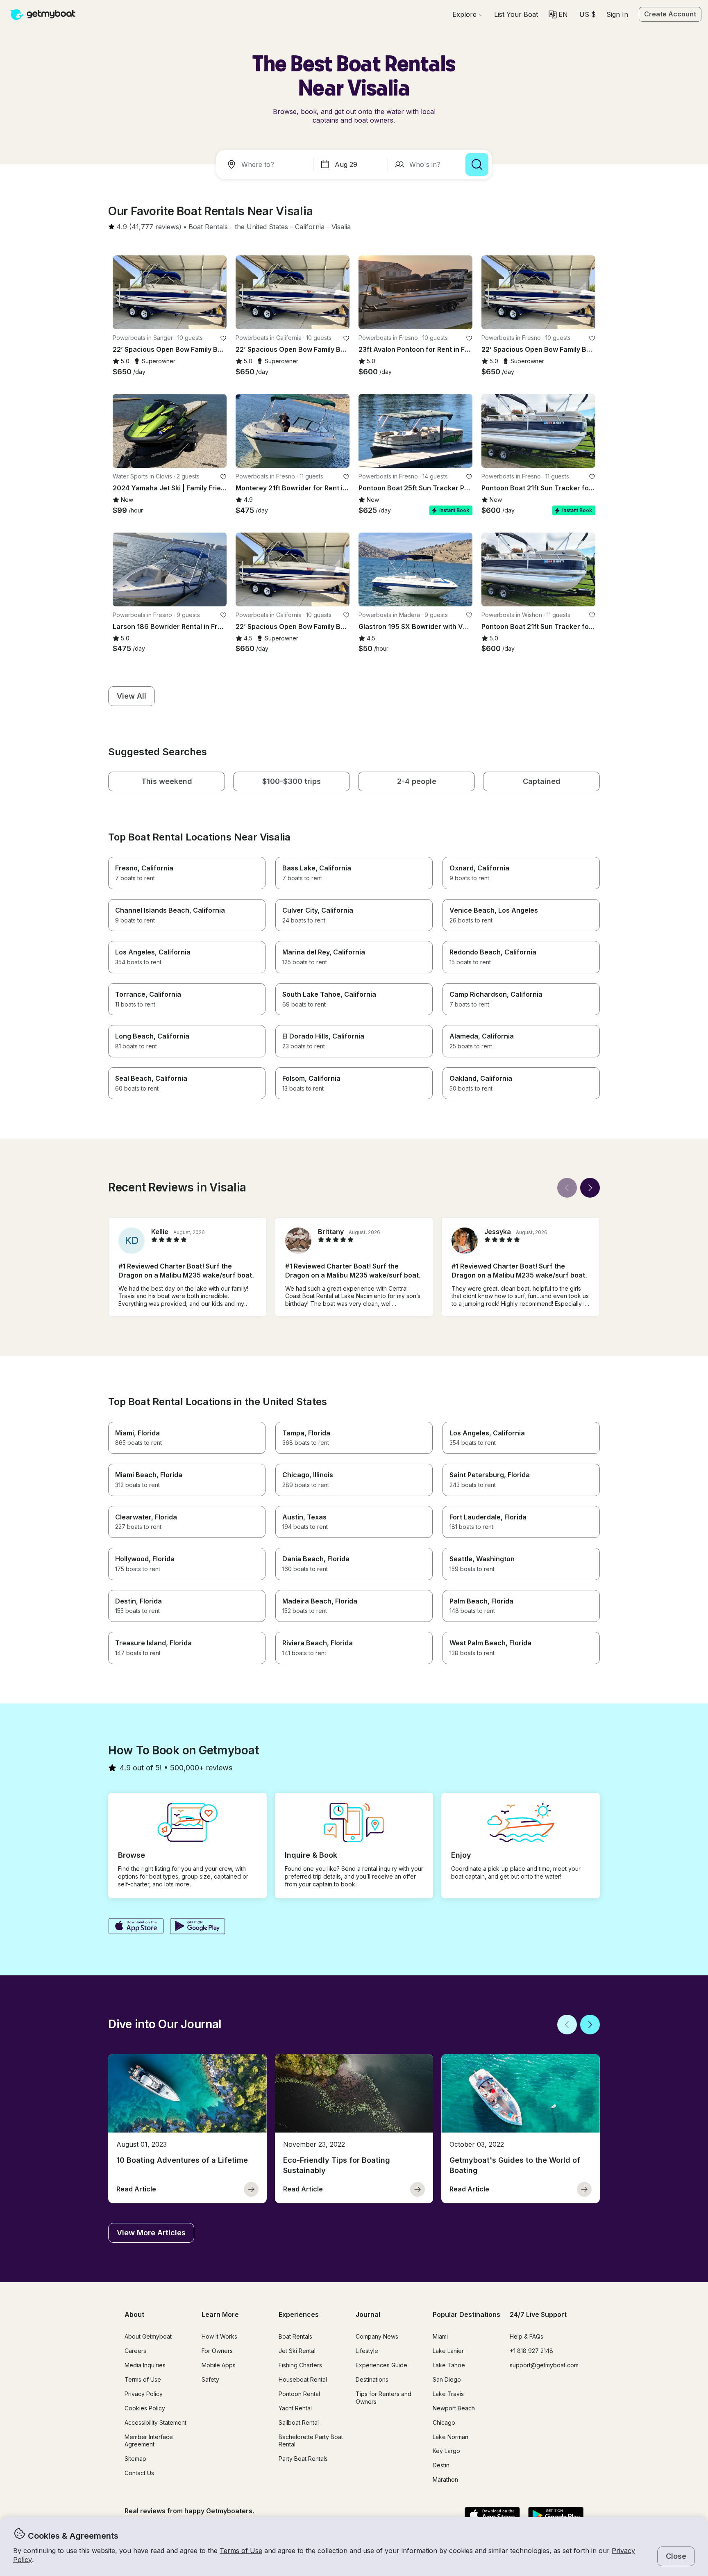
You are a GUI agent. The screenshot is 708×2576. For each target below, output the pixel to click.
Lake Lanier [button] (448, 2351)
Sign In (617, 14)
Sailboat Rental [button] (299, 2422)
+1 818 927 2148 (531, 2351)
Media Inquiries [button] (145, 2365)
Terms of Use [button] (241, 2551)
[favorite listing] (223, 338)
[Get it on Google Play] (198, 1927)
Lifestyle (367, 2351)
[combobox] (266, 164)
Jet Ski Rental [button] (297, 2351)
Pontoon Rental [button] (299, 2394)
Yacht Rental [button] (295, 2408)
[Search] (477, 164)
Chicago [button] (444, 2422)
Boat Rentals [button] (295, 2336)
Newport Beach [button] (454, 2408)
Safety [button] (210, 2379)
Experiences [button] (299, 2314)
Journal (368, 2314)
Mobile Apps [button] (219, 2365)
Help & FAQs (526, 2336)
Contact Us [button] (139, 2473)
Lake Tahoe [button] (449, 2365)
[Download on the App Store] (136, 1927)
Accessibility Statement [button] (155, 2422)
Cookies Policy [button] (145, 2408)
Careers (135, 2351)
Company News (377, 2336)
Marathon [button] (445, 2479)
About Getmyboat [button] (148, 2336)
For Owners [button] (217, 2351)
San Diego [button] (447, 2379)
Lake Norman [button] (450, 2437)
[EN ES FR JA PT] (558, 14)
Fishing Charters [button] (300, 2365)
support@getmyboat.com (544, 2365)
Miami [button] (440, 2336)
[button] (516, 14)
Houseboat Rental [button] (303, 2379)
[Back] (567, 1188)
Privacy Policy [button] (144, 2394)
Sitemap (135, 2459)
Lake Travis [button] (448, 2394)
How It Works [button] (219, 2336)
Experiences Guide (381, 2365)
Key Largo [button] (446, 2451)
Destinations (372, 2379)
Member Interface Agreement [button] (149, 2441)
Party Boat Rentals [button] (303, 2459)
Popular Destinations (466, 2314)
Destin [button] (441, 2465)
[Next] (590, 1188)
